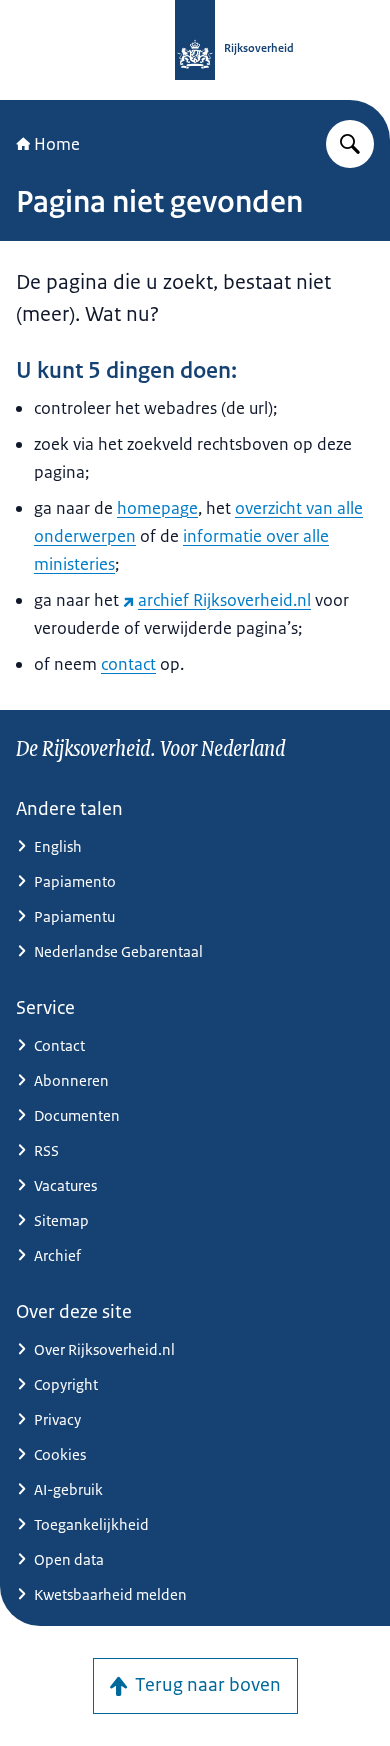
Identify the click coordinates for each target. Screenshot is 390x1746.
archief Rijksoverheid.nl (224, 600)
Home (57, 144)
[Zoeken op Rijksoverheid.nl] (350, 144)
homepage (157, 508)
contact (128, 664)
